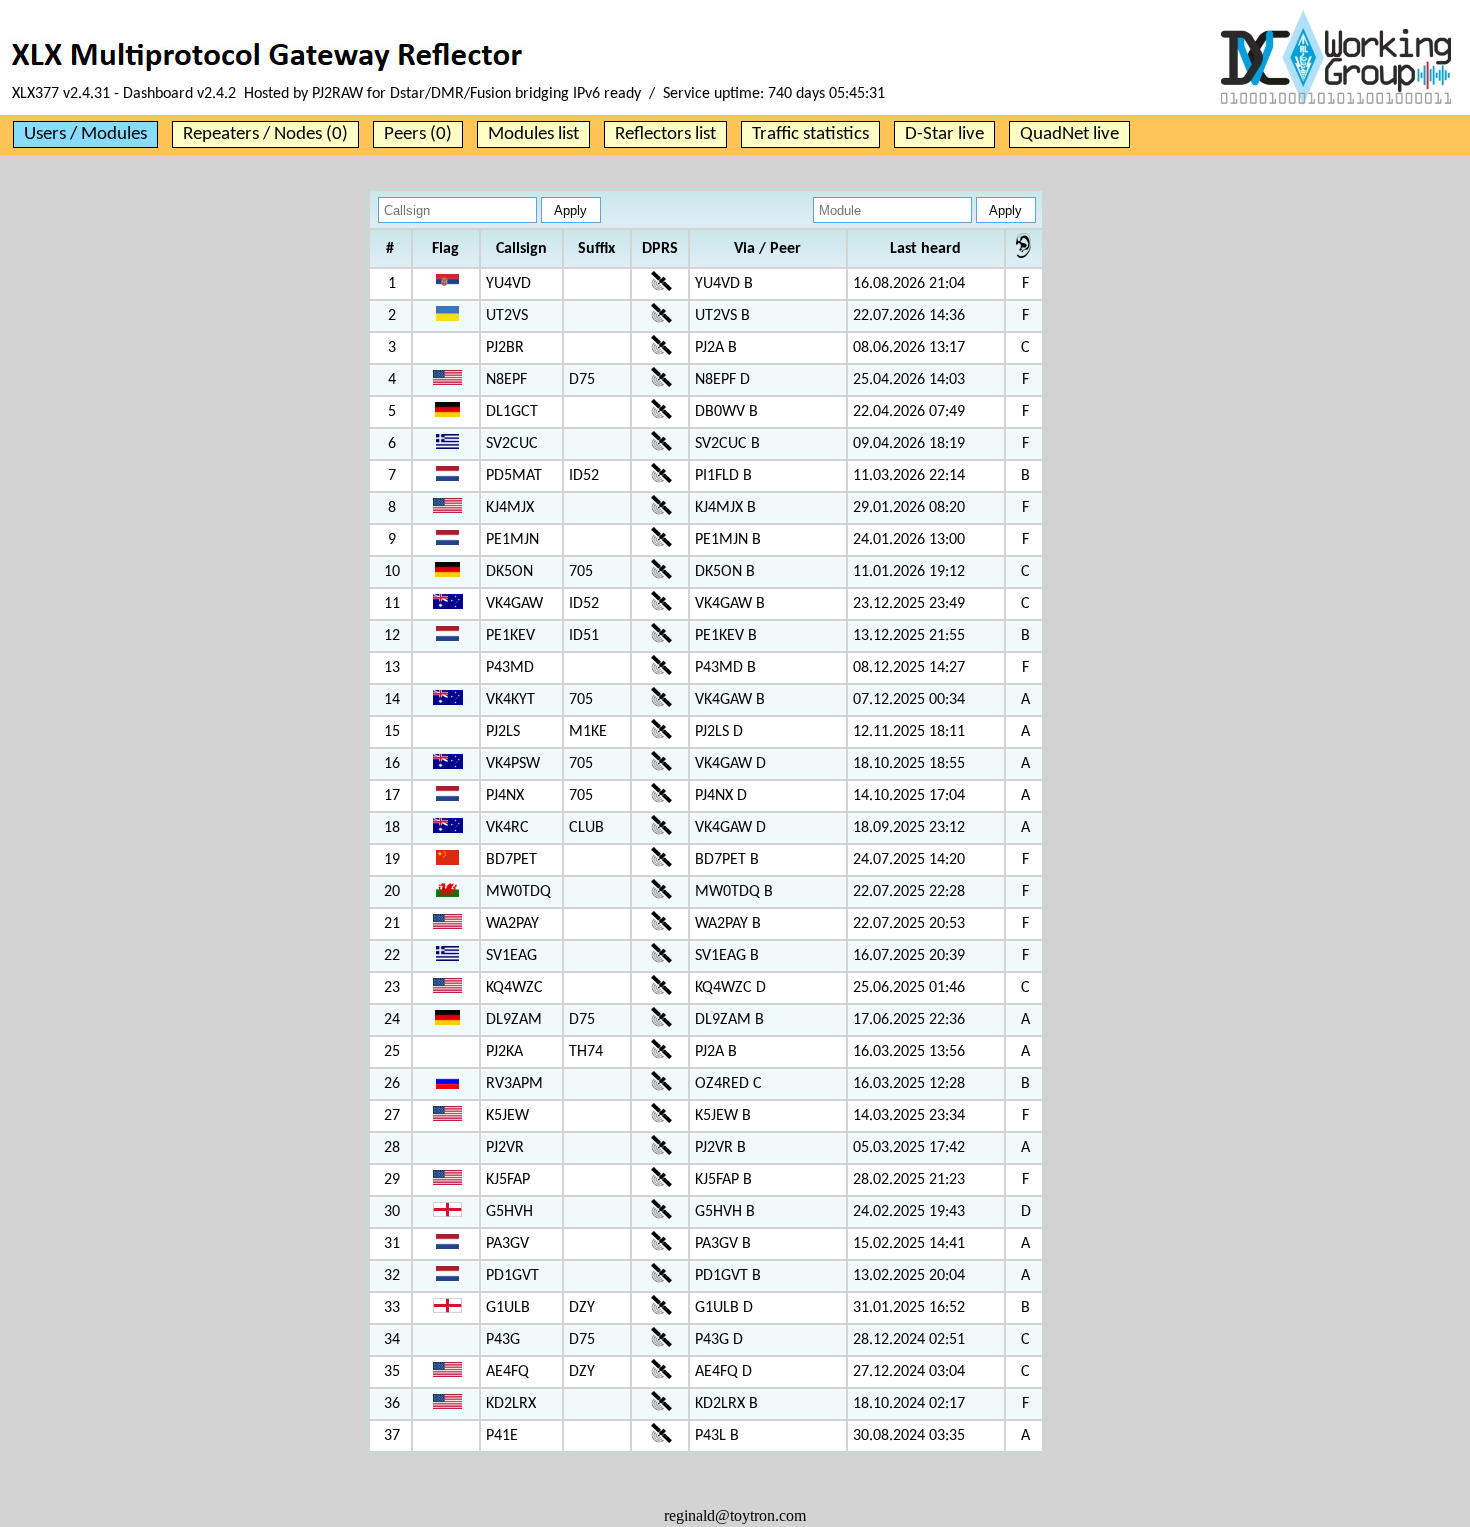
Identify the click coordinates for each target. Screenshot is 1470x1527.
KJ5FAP (508, 1180)
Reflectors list (665, 134)
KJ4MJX (510, 508)
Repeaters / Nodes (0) (265, 134)
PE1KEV (510, 636)
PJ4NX (505, 796)
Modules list (533, 134)
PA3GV (507, 1244)
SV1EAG (511, 956)
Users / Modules (85, 134)
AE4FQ (507, 1372)
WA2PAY (512, 924)
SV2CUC (512, 444)
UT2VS (507, 316)
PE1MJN (512, 540)
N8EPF (506, 380)
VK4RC (507, 828)
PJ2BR (505, 348)
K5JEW (507, 1116)
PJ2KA (504, 1052)
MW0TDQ (518, 892)
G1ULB (508, 1308)
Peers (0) (418, 134)
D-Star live (944, 134)
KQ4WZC (514, 988)
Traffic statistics (810, 134)
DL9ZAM (514, 1020)
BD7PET (511, 860)
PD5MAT (514, 476)
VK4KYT (510, 700)
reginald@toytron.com (735, 1515)
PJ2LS (503, 732)
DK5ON (509, 572)
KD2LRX (511, 1404)
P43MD (510, 668)
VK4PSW (513, 764)
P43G (503, 1340)
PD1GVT (512, 1276)
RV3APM (514, 1084)
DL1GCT (512, 412)
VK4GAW (514, 604)
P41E (502, 1436)
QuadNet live (1069, 134)
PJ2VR (505, 1148)
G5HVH (509, 1212)
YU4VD (508, 284)
